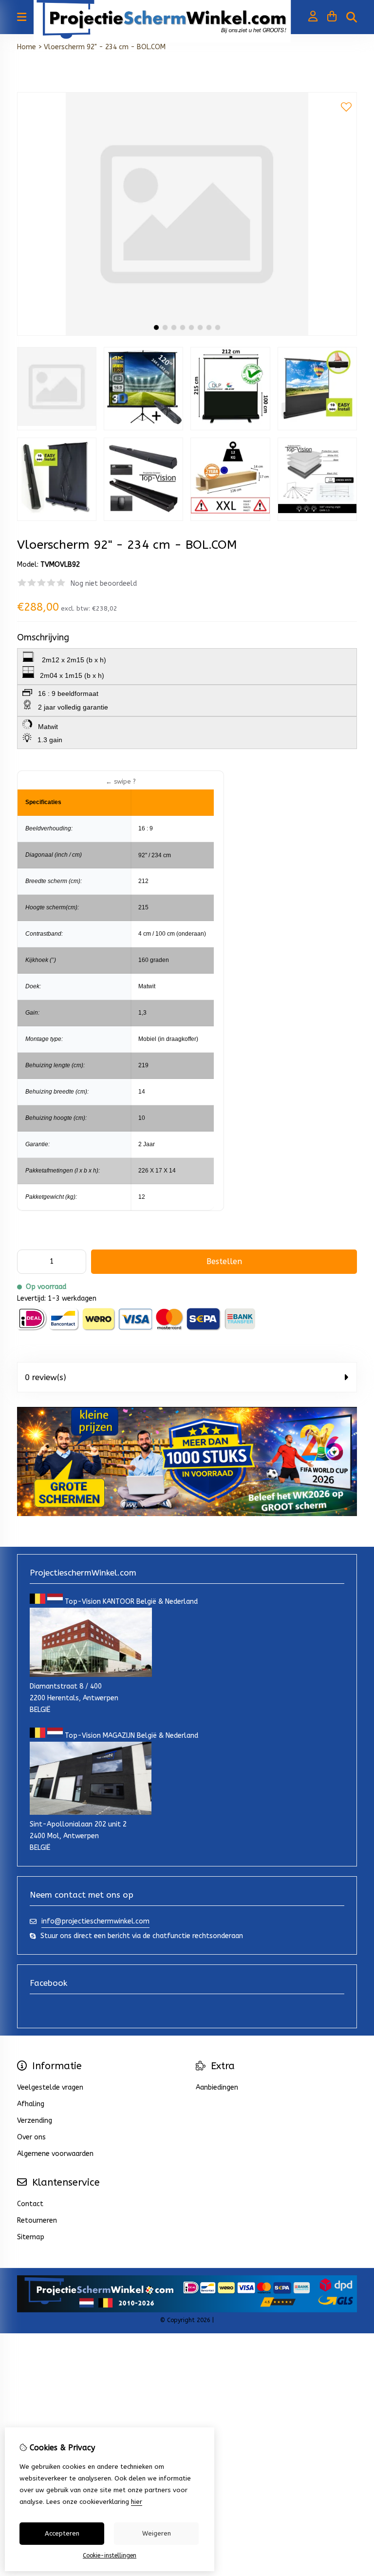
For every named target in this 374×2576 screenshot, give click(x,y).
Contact (30, 2204)
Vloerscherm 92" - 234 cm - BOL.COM (105, 47)
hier (137, 2502)
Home (27, 47)
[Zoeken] (352, 17)
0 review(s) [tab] (46, 1377)
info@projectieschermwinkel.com (95, 1921)
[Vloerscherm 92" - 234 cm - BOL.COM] (187, 334)
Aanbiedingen (217, 2087)
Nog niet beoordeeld (104, 584)
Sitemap (31, 2237)
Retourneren (37, 2220)
